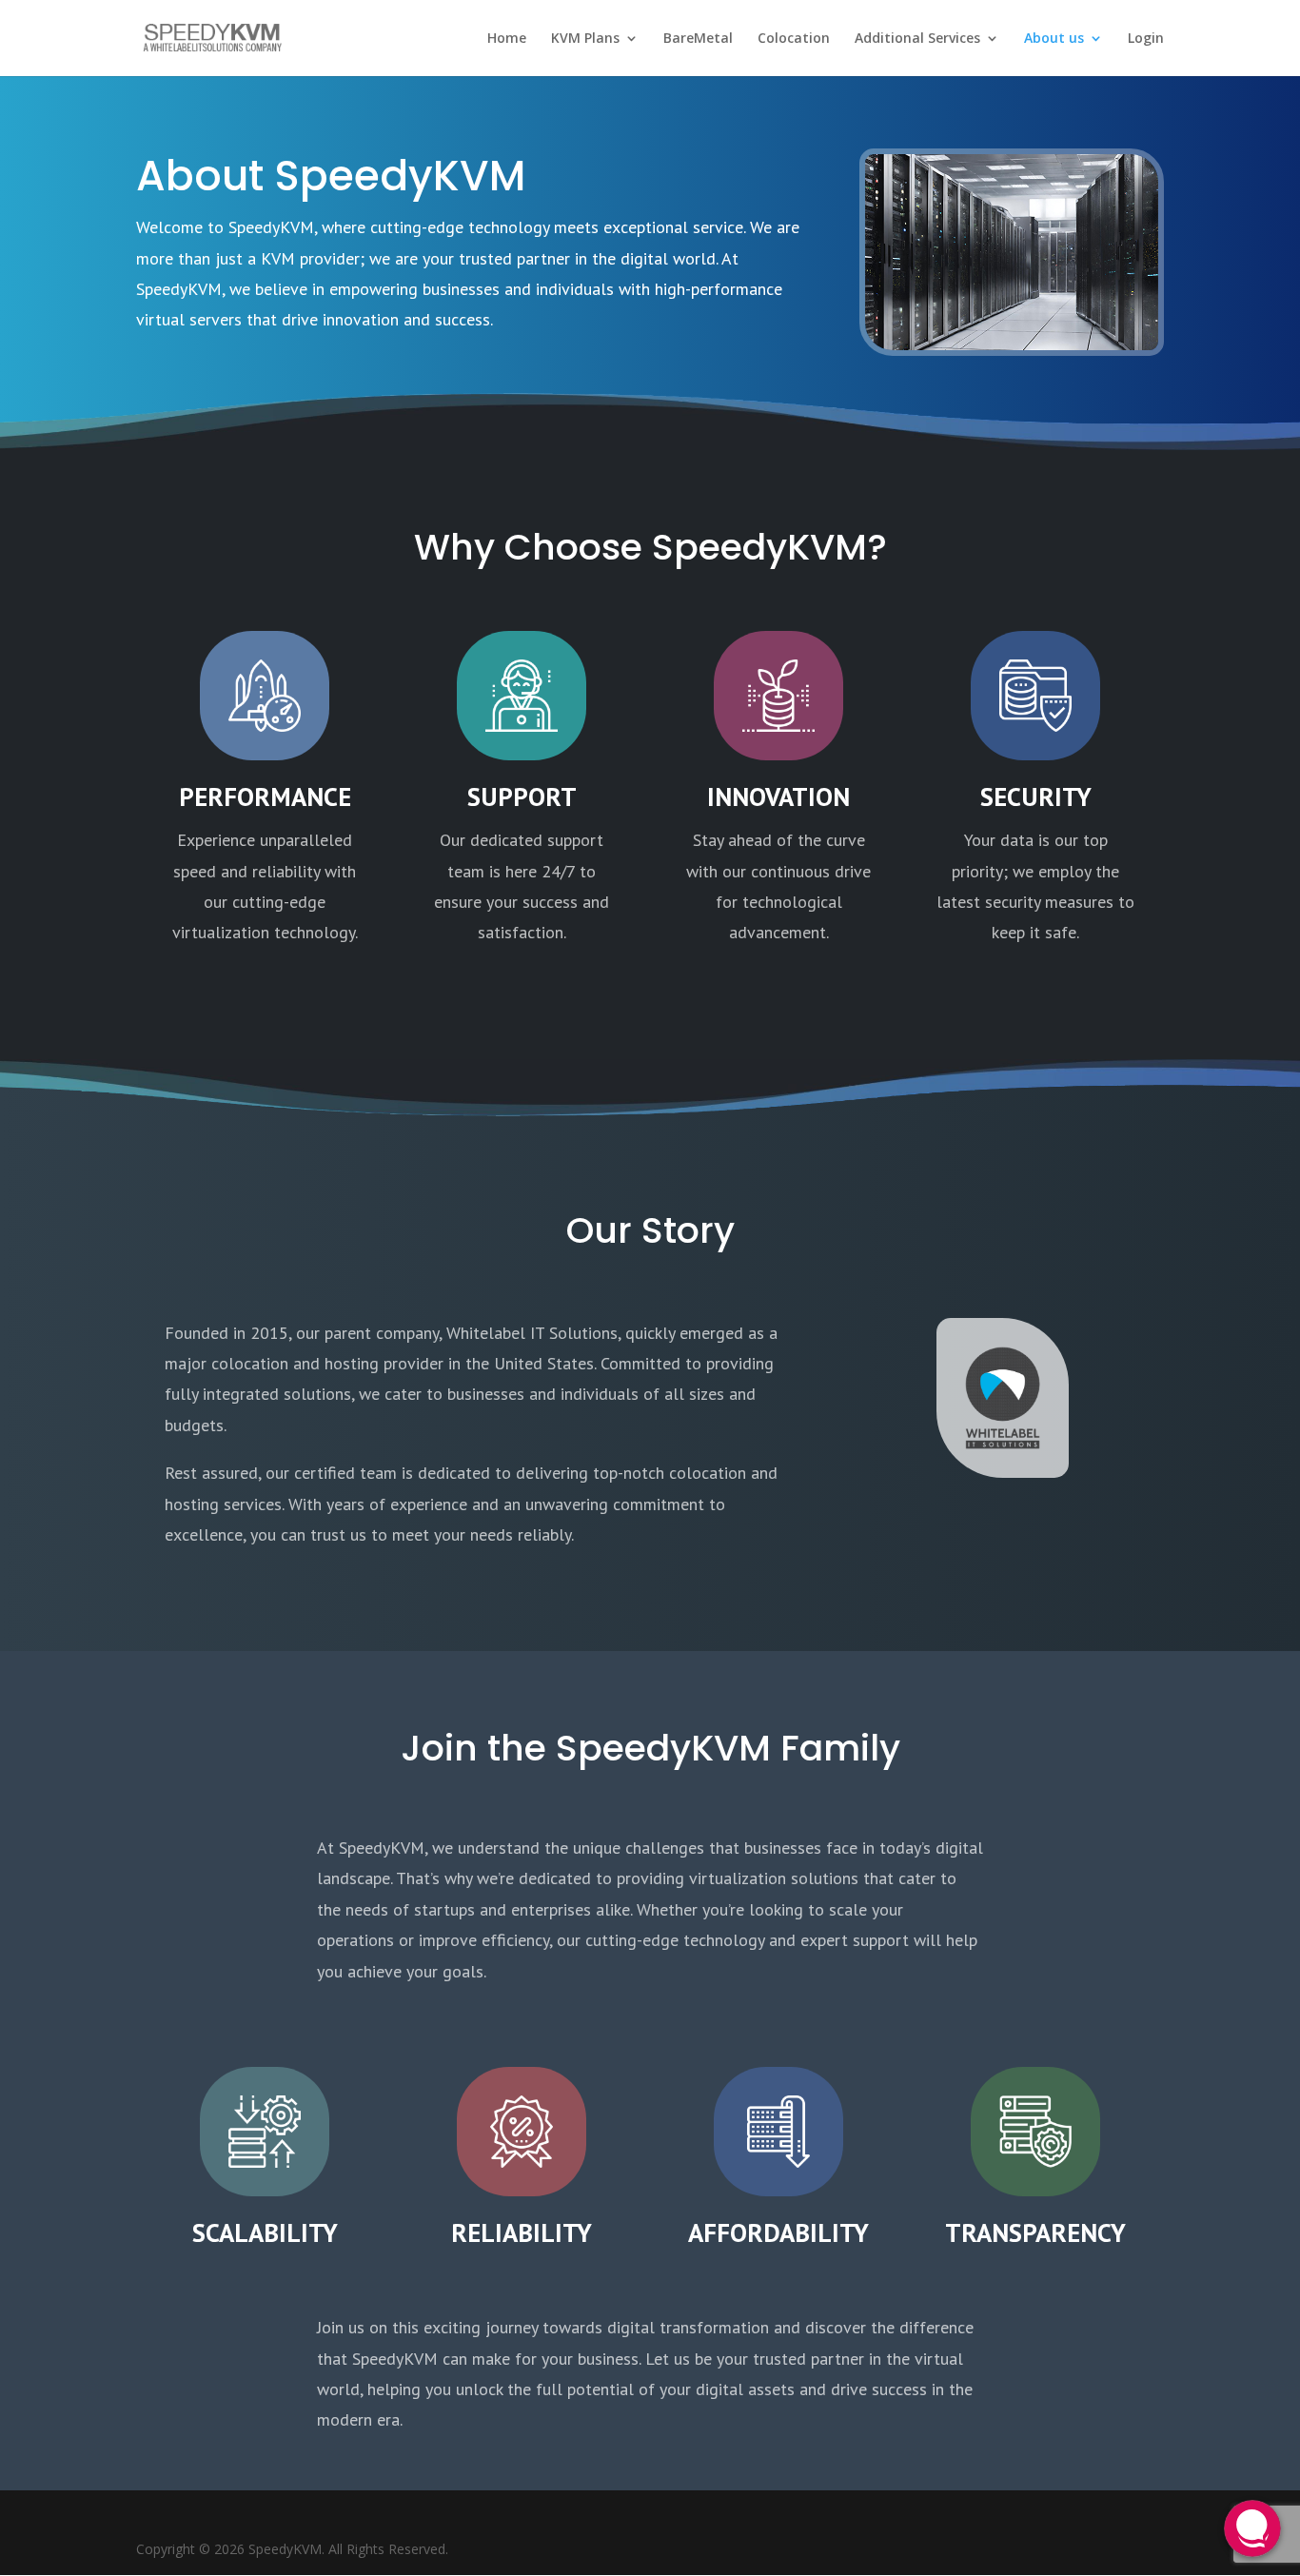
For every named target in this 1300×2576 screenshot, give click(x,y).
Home (507, 39)
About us (1054, 39)
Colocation (794, 39)
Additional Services (917, 39)
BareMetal (698, 39)
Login (1146, 39)
